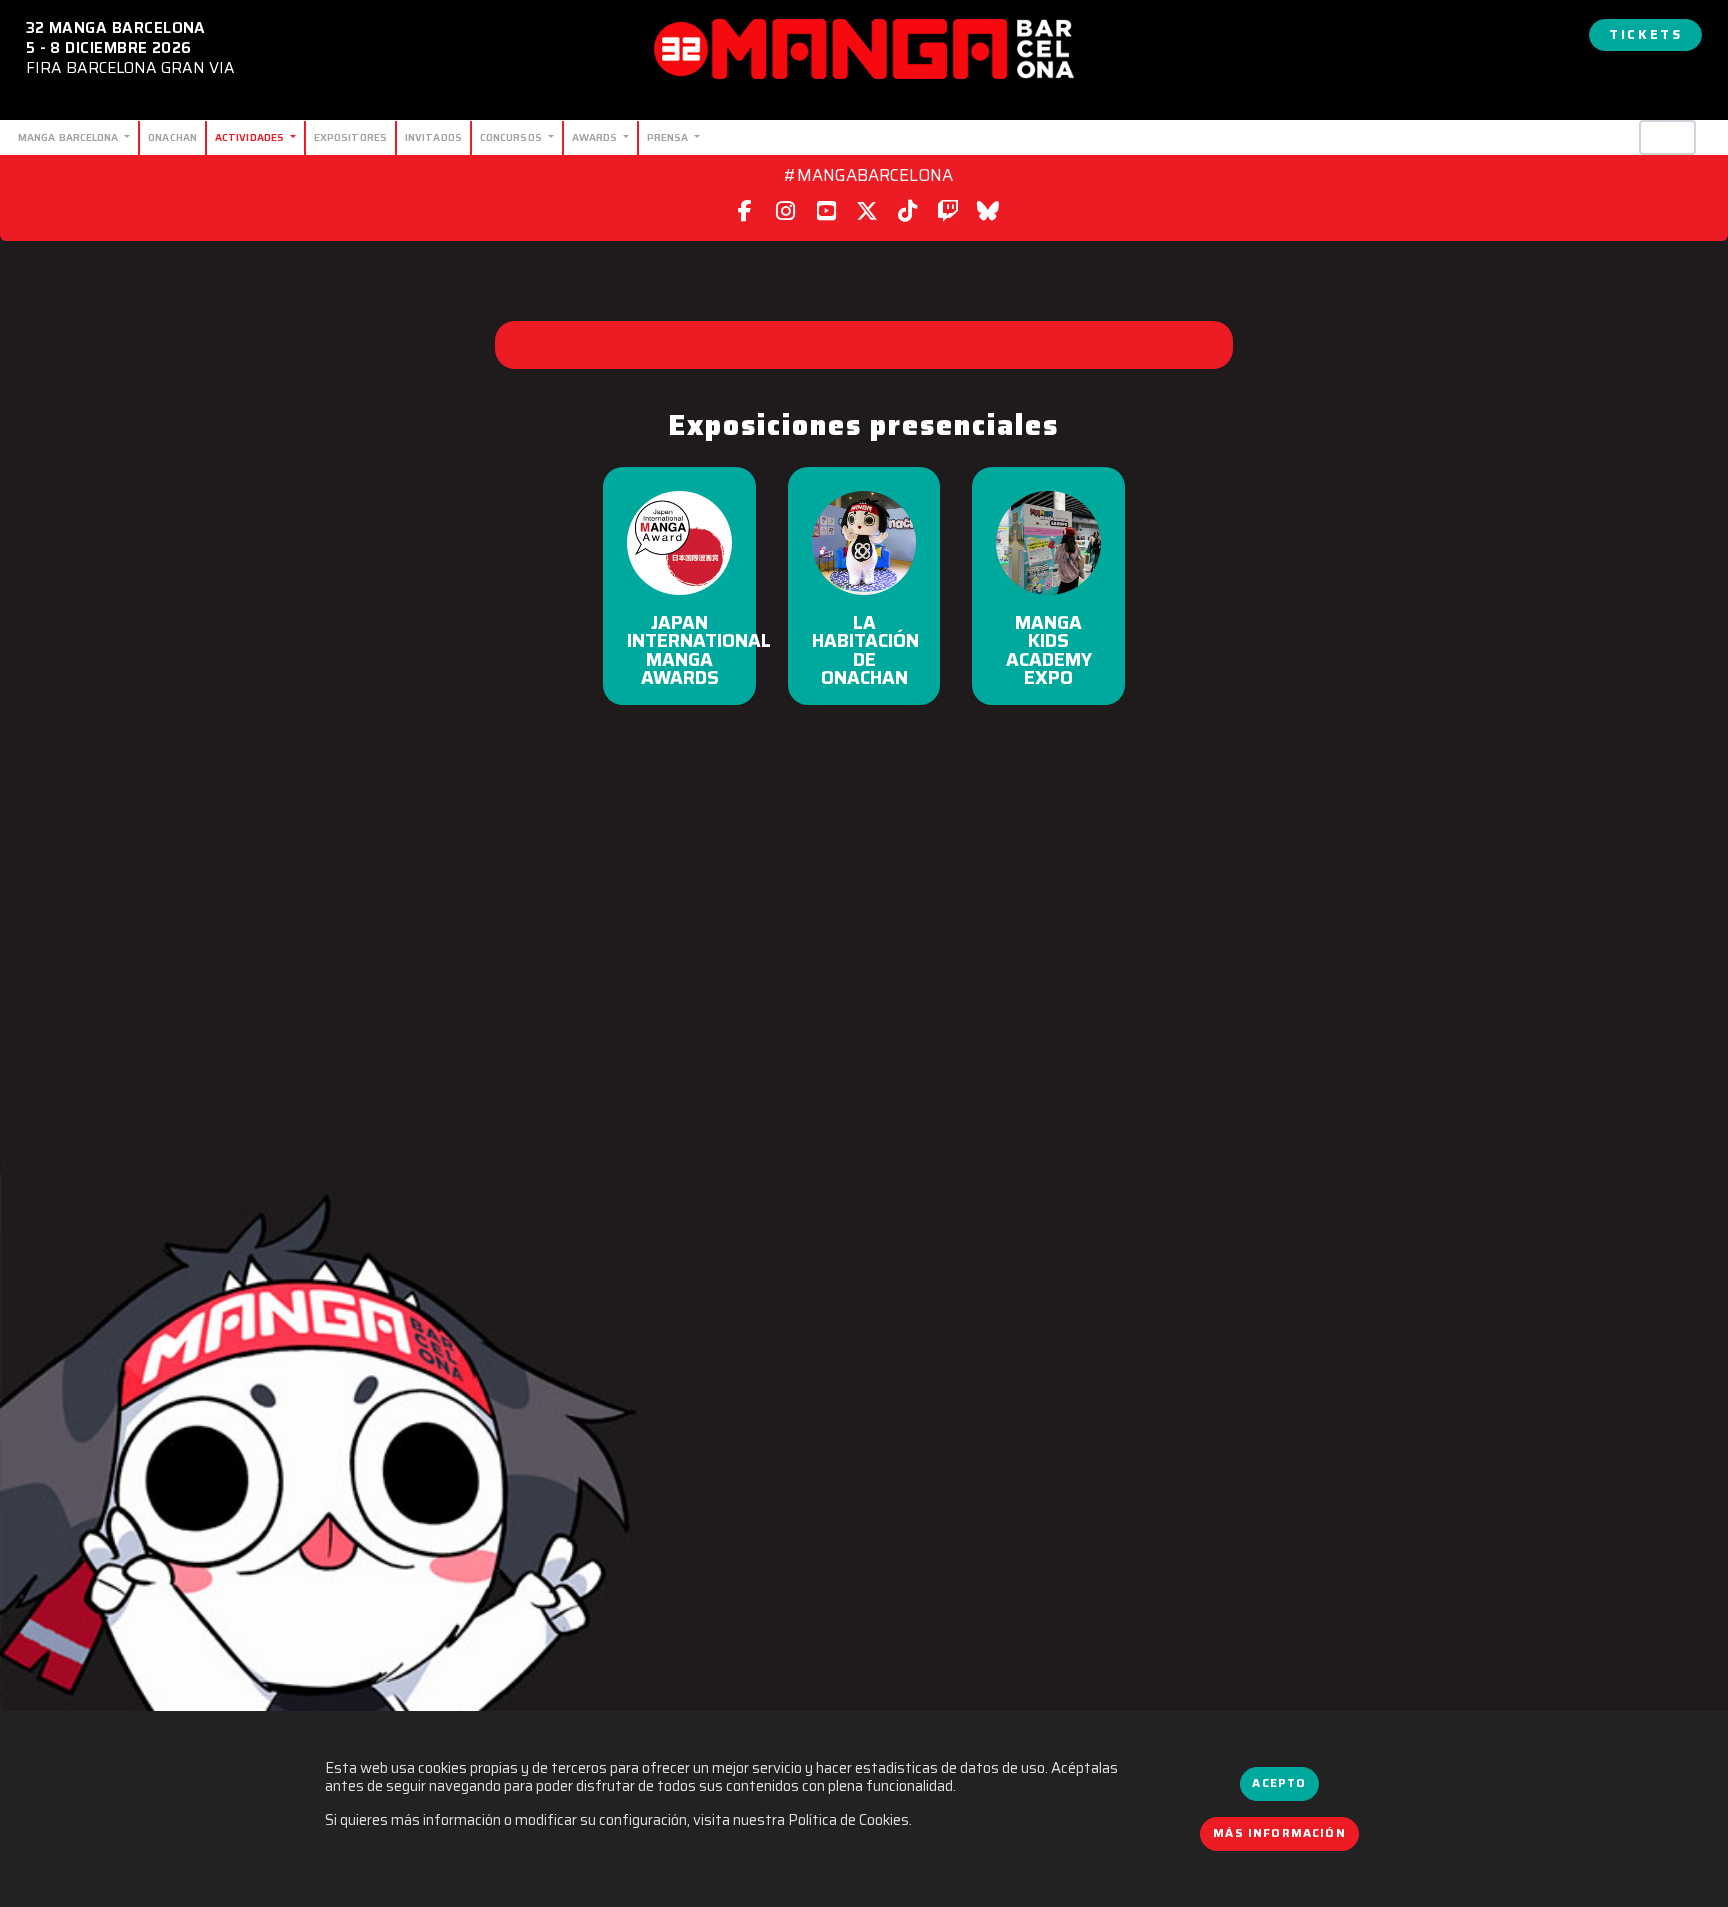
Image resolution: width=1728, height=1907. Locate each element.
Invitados (433, 137)
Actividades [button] (251, 137)
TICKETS (1645, 34)
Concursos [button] (512, 137)
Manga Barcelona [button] (70, 137)
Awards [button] (596, 137)
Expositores (350, 137)
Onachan (172, 137)
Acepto (1279, 1783)
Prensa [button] (669, 137)
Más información (1279, 1833)
